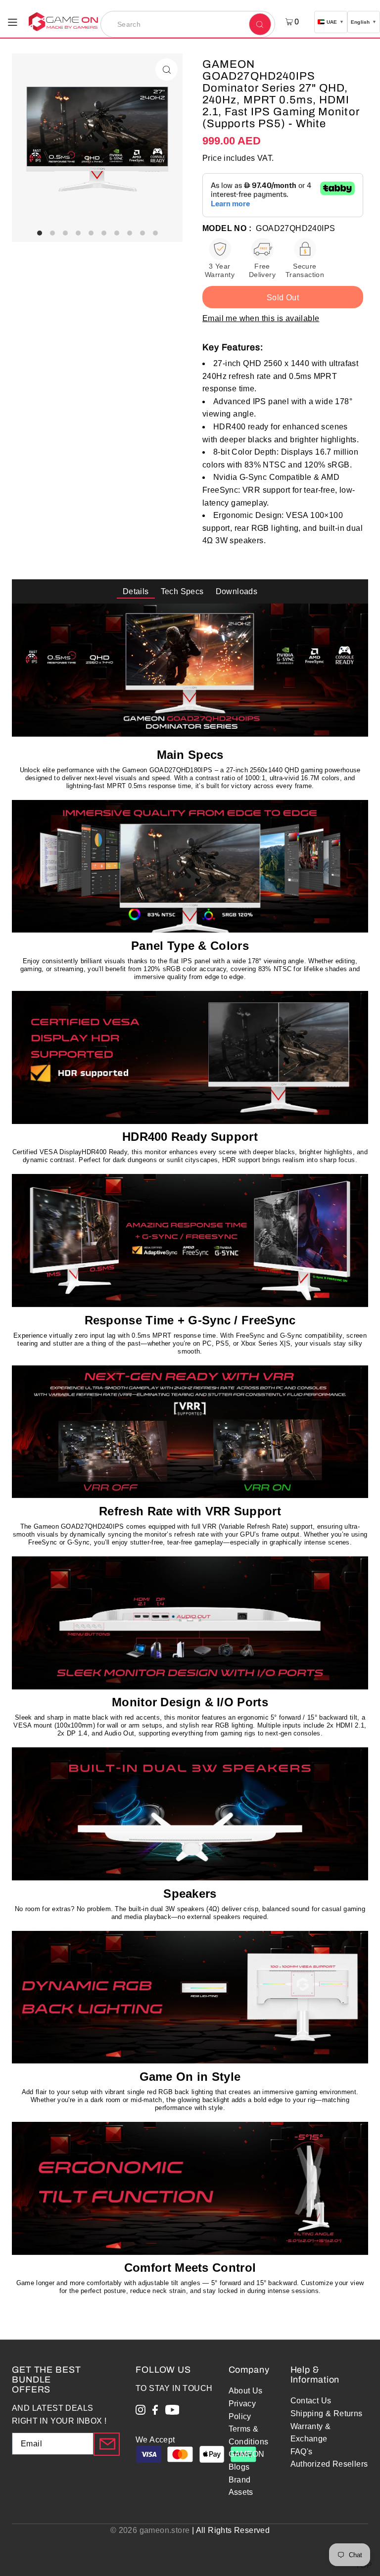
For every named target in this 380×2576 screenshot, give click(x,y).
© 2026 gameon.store (150, 2530)
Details (136, 591)
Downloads (237, 591)
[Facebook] (155, 2412)
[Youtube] (172, 2412)
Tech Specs (182, 591)
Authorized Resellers (329, 2464)
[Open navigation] (13, 21)
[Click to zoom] (166, 70)
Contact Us (311, 2401)
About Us (246, 2391)
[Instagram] (141, 2412)
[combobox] (188, 24)
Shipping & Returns (327, 2413)
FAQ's (302, 2452)
